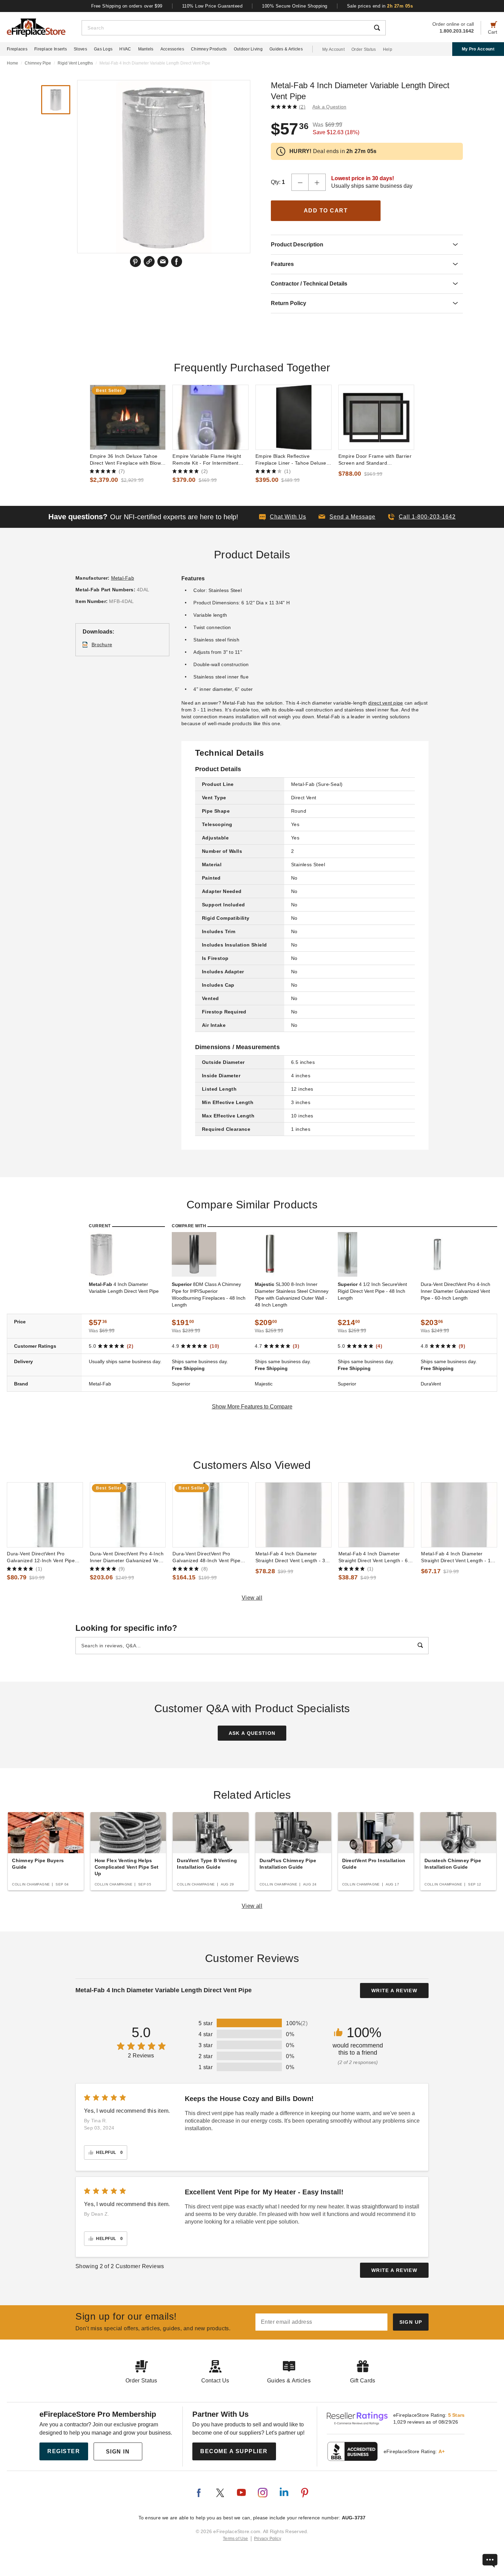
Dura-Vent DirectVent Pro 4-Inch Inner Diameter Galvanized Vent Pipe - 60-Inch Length (455, 1291)
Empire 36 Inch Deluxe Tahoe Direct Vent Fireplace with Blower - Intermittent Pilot (128, 460)
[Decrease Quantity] (300, 182)
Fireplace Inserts (51, 49)
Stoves (80, 49)
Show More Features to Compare (252, 1407)
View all (252, 1598)
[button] (347, 517)
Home (13, 63)
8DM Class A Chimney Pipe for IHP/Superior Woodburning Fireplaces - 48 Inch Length (209, 1295)
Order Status (364, 49)
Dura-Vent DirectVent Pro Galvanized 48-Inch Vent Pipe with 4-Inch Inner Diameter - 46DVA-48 (206, 1557)
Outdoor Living (248, 49)
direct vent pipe (386, 703)
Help (388, 49)
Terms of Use (236, 2539)
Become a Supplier (234, 2451)
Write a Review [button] (394, 1991)
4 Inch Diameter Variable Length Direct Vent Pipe (124, 1288)
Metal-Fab (123, 578)
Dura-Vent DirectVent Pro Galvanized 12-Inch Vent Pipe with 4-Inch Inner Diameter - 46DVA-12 (41, 1557)
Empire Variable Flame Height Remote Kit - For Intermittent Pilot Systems (207, 460)
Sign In (118, 2452)
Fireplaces (17, 49)
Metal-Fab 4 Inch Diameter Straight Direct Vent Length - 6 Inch (373, 1557)
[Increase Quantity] (317, 182)
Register (64, 2451)
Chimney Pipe (38, 63)
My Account (333, 49)
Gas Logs (103, 49)
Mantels (146, 49)
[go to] (128, 417)
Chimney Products (209, 49)
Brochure (102, 645)
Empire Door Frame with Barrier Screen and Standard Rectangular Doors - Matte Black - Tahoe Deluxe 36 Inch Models (376, 460)
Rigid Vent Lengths (75, 63)
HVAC (125, 49)
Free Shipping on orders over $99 (127, 6)
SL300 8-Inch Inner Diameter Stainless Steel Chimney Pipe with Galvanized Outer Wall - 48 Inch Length (292, 1295)
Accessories (172, 49)
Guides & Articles (286, 49)
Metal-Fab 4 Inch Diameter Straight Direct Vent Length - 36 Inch (292, 1557)
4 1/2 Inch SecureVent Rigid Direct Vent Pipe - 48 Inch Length (372, 1291)
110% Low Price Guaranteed (212, 6)
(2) (302, 107)
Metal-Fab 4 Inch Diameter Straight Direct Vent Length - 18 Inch (457, 1557)
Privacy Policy (268, 2539)
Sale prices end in (380, 6)
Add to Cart (326, 211)
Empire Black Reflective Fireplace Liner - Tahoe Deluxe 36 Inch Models (291, 460)
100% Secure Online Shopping (295, 6)
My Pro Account (478, 49)
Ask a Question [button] (329, 107)
